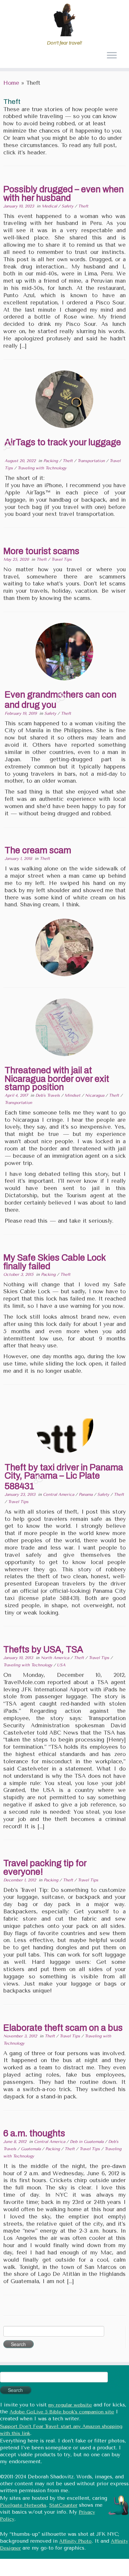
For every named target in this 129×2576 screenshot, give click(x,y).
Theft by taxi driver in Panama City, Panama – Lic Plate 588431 (64, 1477)
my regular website (70, 2405)
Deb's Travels (48, 1095)
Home (11, 83)
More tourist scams (41, 551)
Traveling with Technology (42, 468)
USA (61, 1665)
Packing (51, 461)
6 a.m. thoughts (34, 2133)
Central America (59, 1494)
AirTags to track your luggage (63, 442)
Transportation (92, 461)
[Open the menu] (112, 56)
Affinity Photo (75, 2541)
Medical (50, 206)
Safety (68, 206)
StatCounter (63, 2505)
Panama (86, 1494)
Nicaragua (95, 1095)
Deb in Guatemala (87, 2142)
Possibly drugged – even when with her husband (64, 194)
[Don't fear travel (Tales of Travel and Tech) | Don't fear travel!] (64, 20)
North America (56, 1658)
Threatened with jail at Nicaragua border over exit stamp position (57, 1079)
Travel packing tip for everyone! (45, 1868)
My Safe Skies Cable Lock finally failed (54, 1262)
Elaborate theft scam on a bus (63, 2028)
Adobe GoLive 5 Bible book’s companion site (62, 2412)
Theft (83, 206)
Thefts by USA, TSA (43, 1649)
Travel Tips (62, 559)
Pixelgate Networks (23, 2505)
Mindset (73, 1095)
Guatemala (31, 2149)
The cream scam (38, 850)
